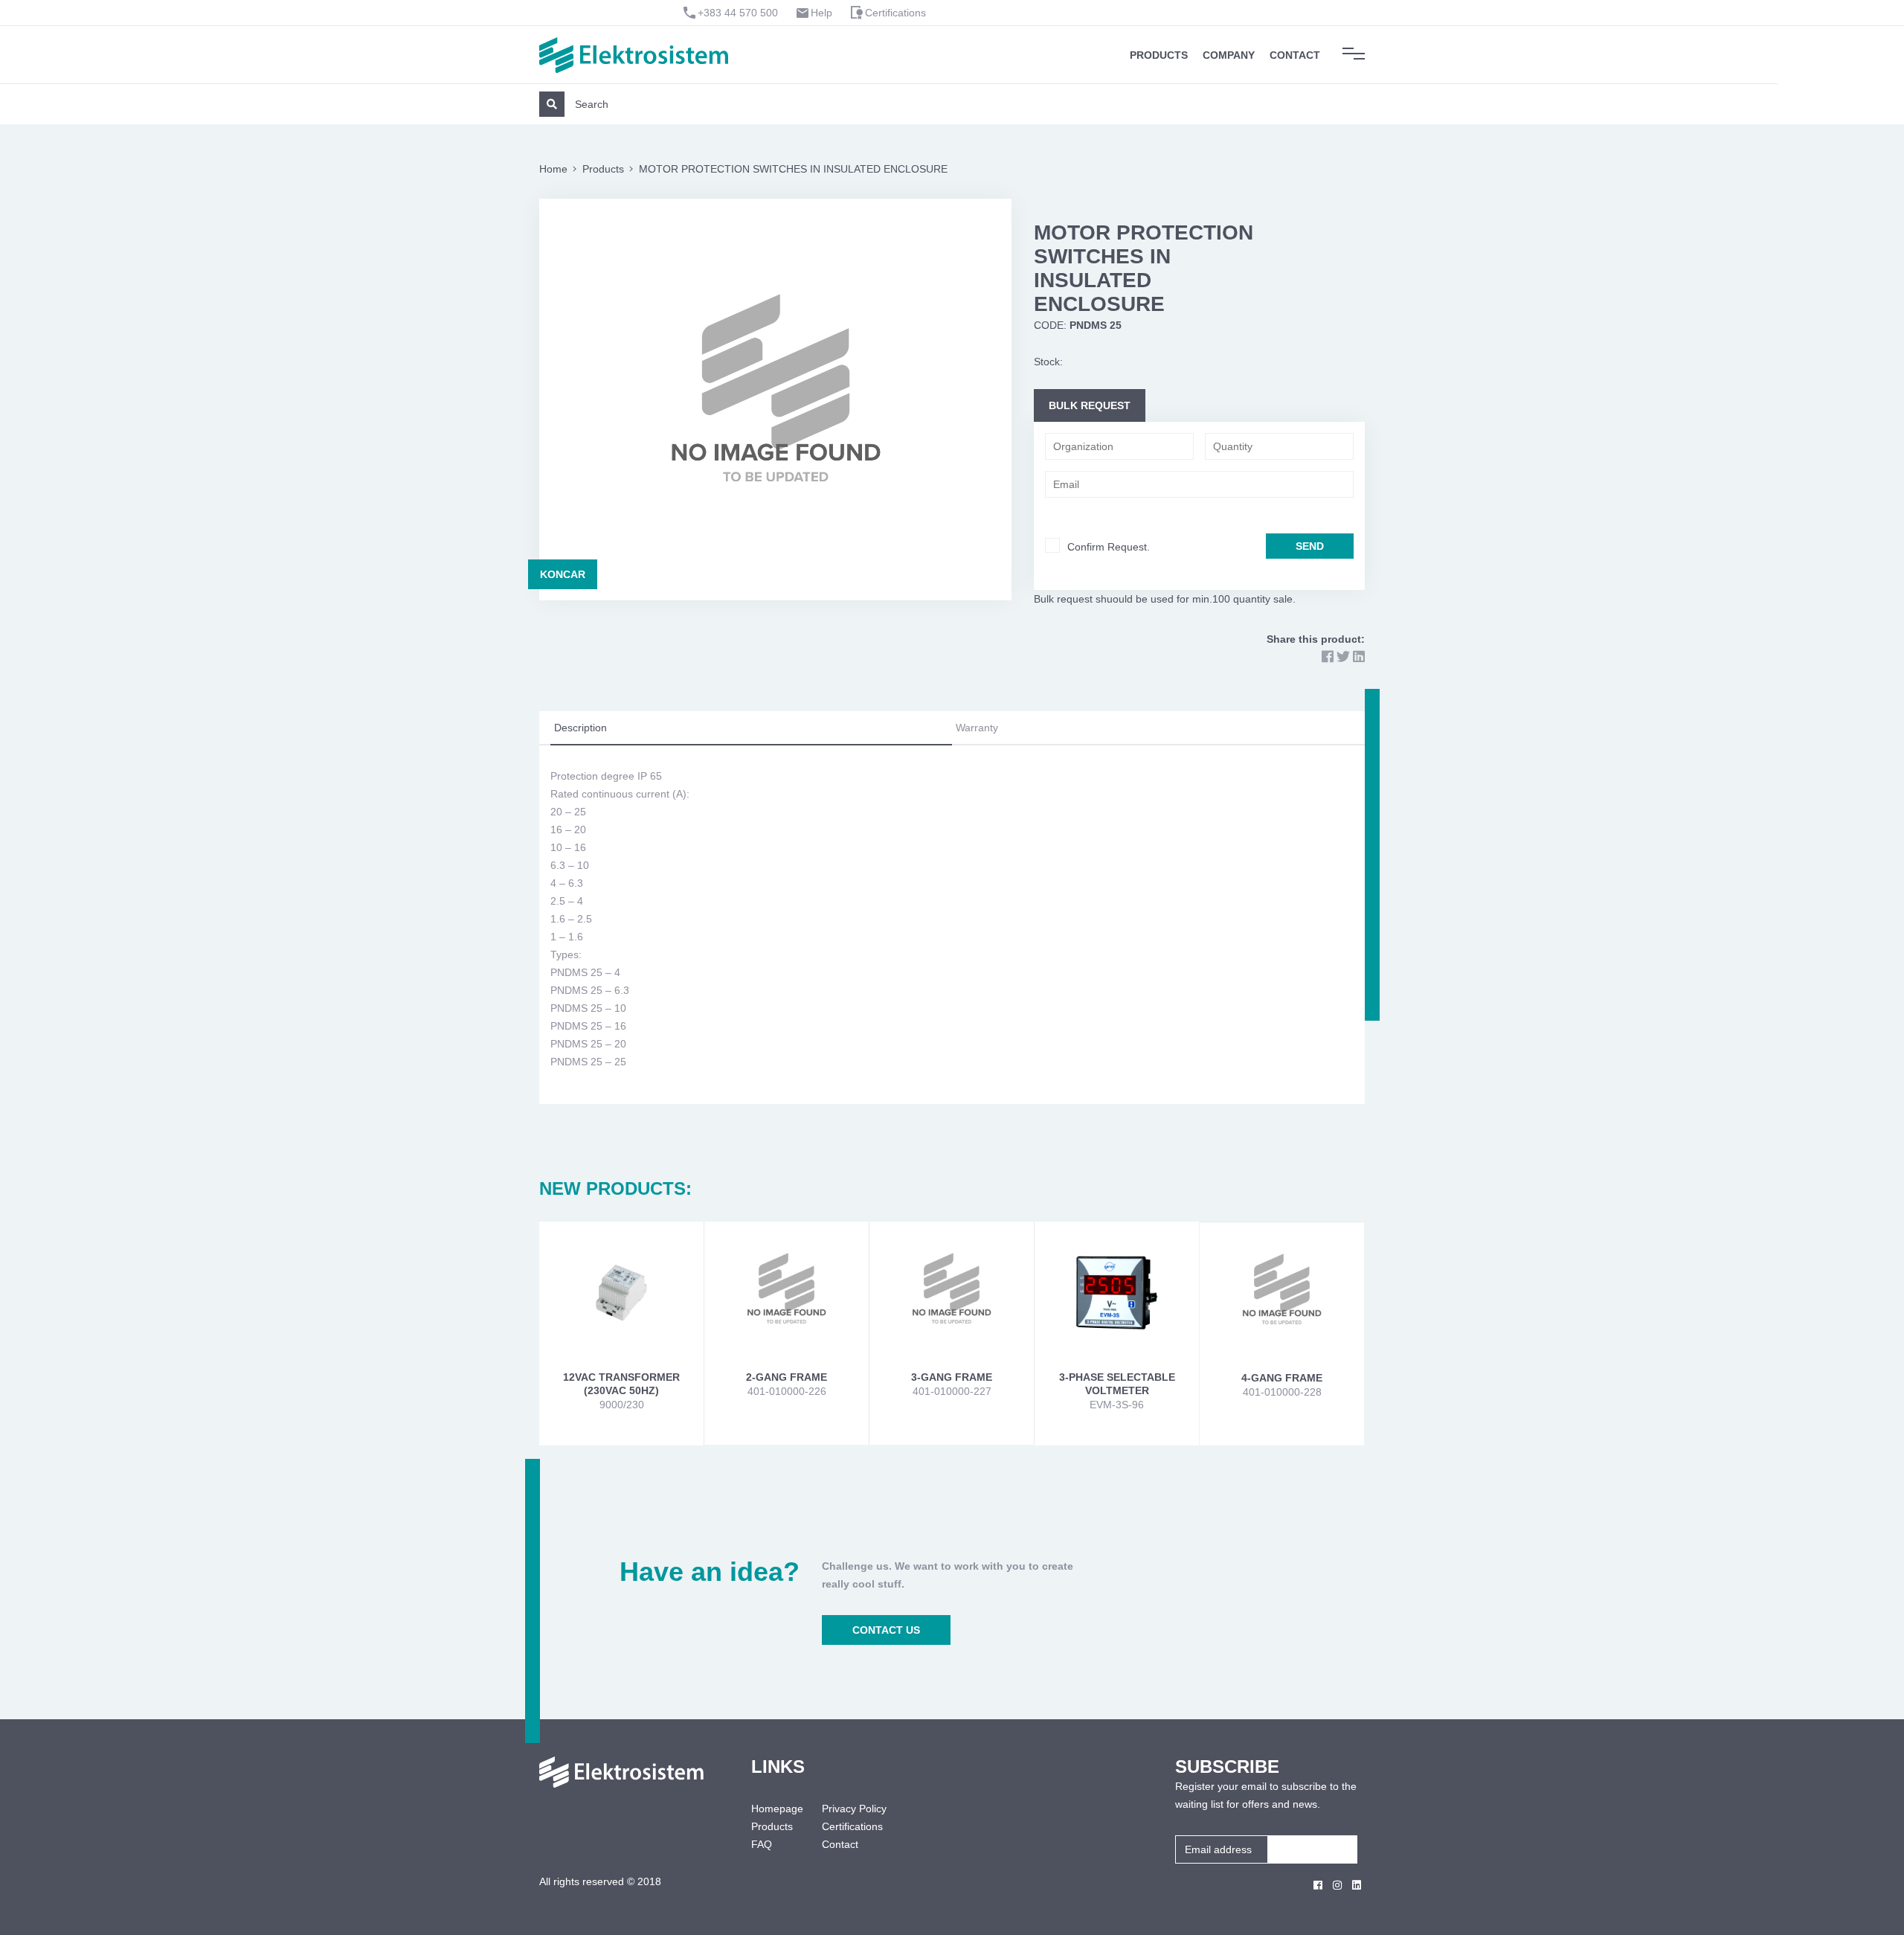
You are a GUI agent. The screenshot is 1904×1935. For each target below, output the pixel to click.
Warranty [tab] (977, 728)
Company (1229, 55)
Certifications (895, 13)
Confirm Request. (1109, 547)
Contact (1295, 55)
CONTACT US (886, 1630)
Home (553, 169)
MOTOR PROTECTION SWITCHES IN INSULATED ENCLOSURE (793, 169)
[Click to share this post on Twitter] (1343, 657)
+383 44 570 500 (738, 13)
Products (1159, 55)
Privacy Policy (854, 1809)
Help (821, 13)
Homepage (775, 1809)
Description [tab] (580, 728)
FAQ (762, 1844)
